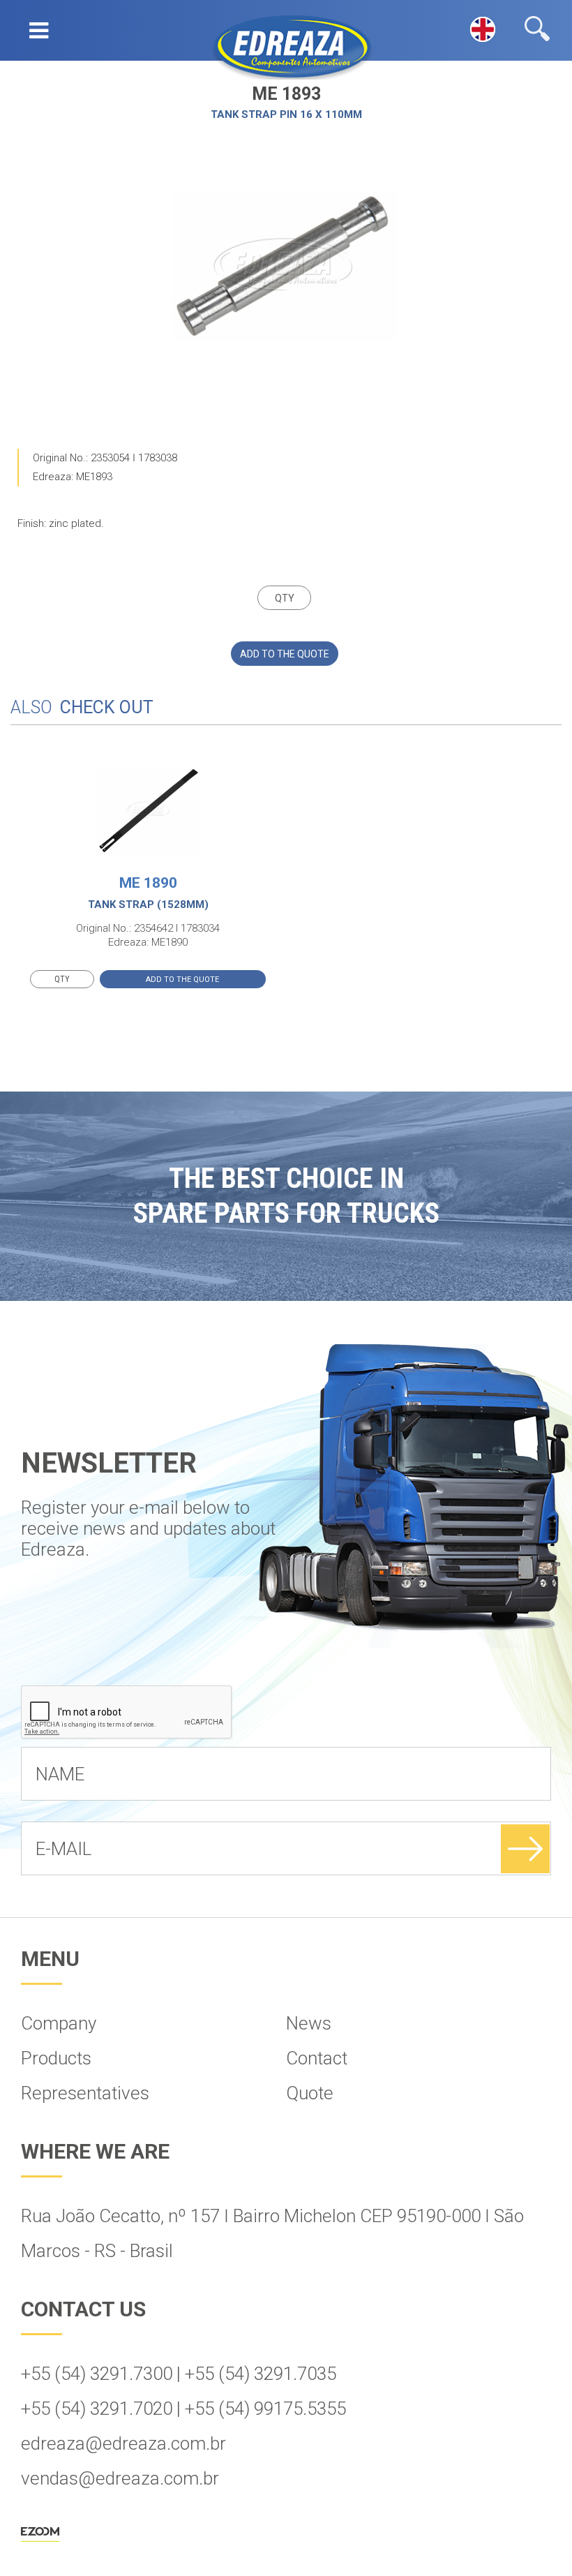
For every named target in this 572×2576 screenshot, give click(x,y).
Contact (317, 2058)
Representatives (85, 2093)
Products (56, 2058)
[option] (285, 266)
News (309, 2023)
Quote (310, 2093)
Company (59, 2023)
